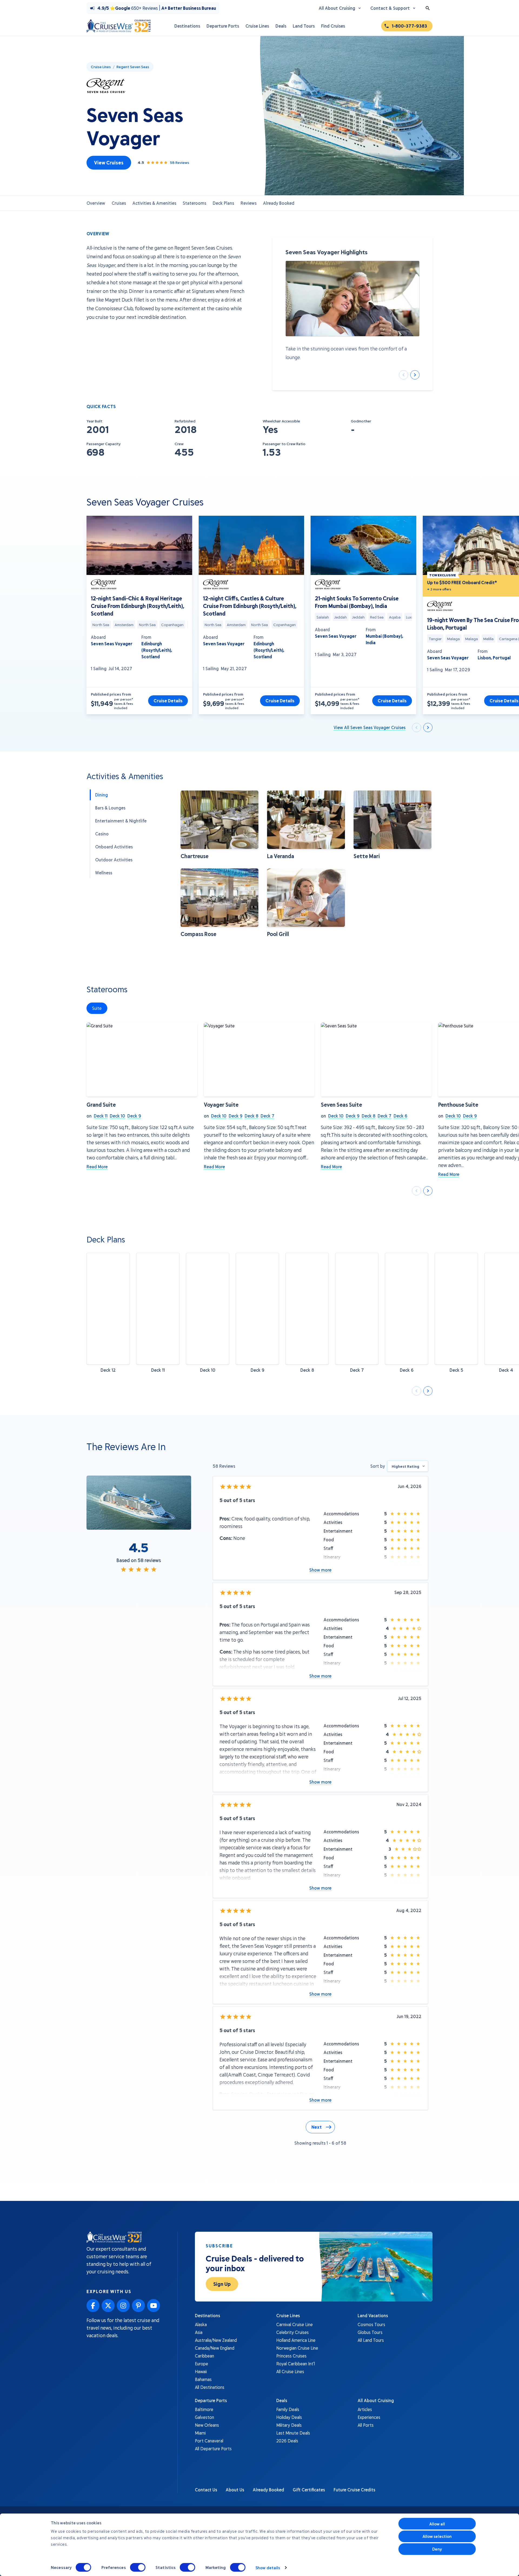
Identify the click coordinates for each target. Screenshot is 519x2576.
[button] (219, 825)
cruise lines (101, 67)
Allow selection (437, 2536)
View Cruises (109, 163)
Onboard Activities (114, 847)
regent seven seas (133, 67)
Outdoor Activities (114, 860)
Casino (102, 834)
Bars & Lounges (110, 808)
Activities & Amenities (154, 203)
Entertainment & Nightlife (121, 821)
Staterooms (194, 203)
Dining (102, 795)
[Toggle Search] (428, 8)
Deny (437, 2549)
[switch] (138, 2567)
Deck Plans (223, 203)
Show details (268, 2568)
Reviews (249, 203)
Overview (96, 203)
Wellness (104, 873)
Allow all (437, 2524)
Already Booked (279, 203)
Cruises (119, 203)
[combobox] (408, 1466)
